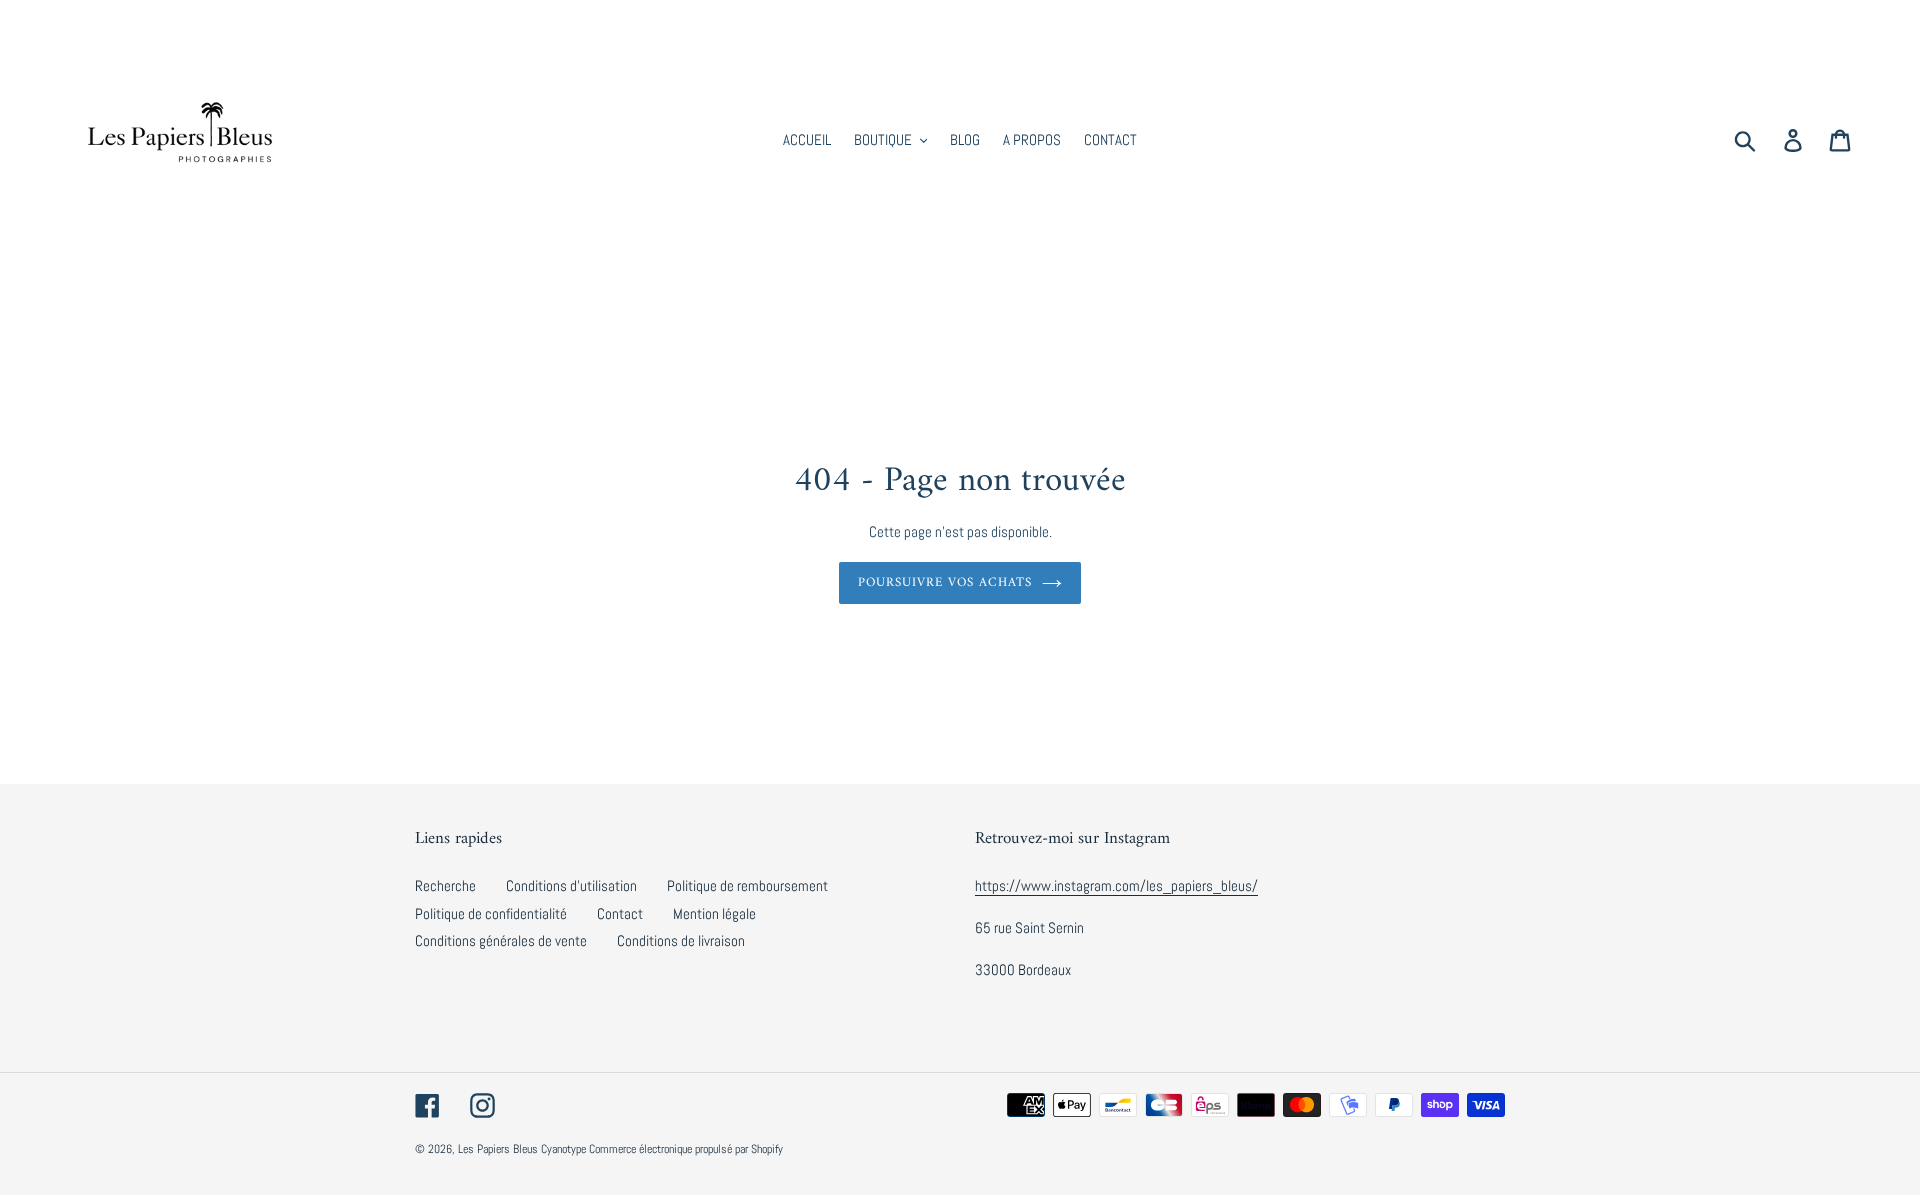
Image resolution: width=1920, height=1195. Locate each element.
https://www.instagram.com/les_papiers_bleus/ (1116, 885)
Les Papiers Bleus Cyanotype (522, 1149)
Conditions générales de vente (501, 940)
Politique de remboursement (747, 885)
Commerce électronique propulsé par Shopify (686, 1149)
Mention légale (714, 913)
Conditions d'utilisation (571, 885)
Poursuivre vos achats (945, 582)
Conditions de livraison (681, 940)
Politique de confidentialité (491, 913)
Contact (620, 913)
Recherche (445, 885)
